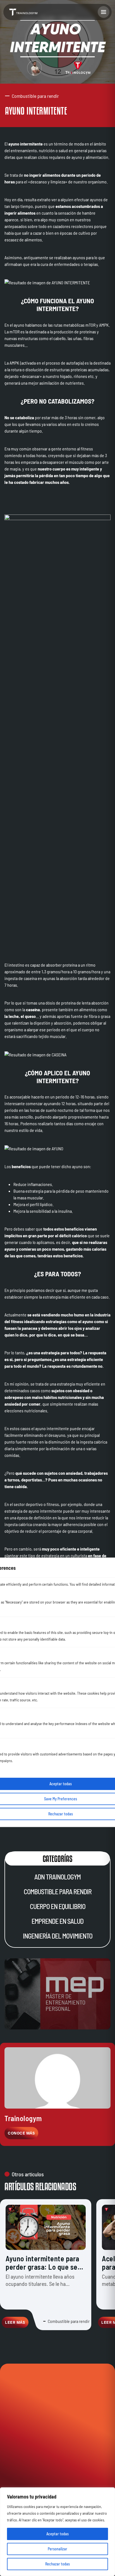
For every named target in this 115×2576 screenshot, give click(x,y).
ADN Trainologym (57, 1877)
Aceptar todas (57, 2534)
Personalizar (57, 2549)
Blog (15, 2423)
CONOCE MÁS (21, 2133)
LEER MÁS (15, 2322)
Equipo (31, 2423)
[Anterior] (11, 2353)
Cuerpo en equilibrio (58, 1906)
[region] (57, 2532)
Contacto (51, 2423)
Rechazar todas (57, 2564)
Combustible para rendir (58, 1892)
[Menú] (104, 12)
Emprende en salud (57, 1921)
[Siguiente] (104, 2353)
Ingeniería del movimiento (58, 1936)
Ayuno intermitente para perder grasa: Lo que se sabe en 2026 (42, 2267)
